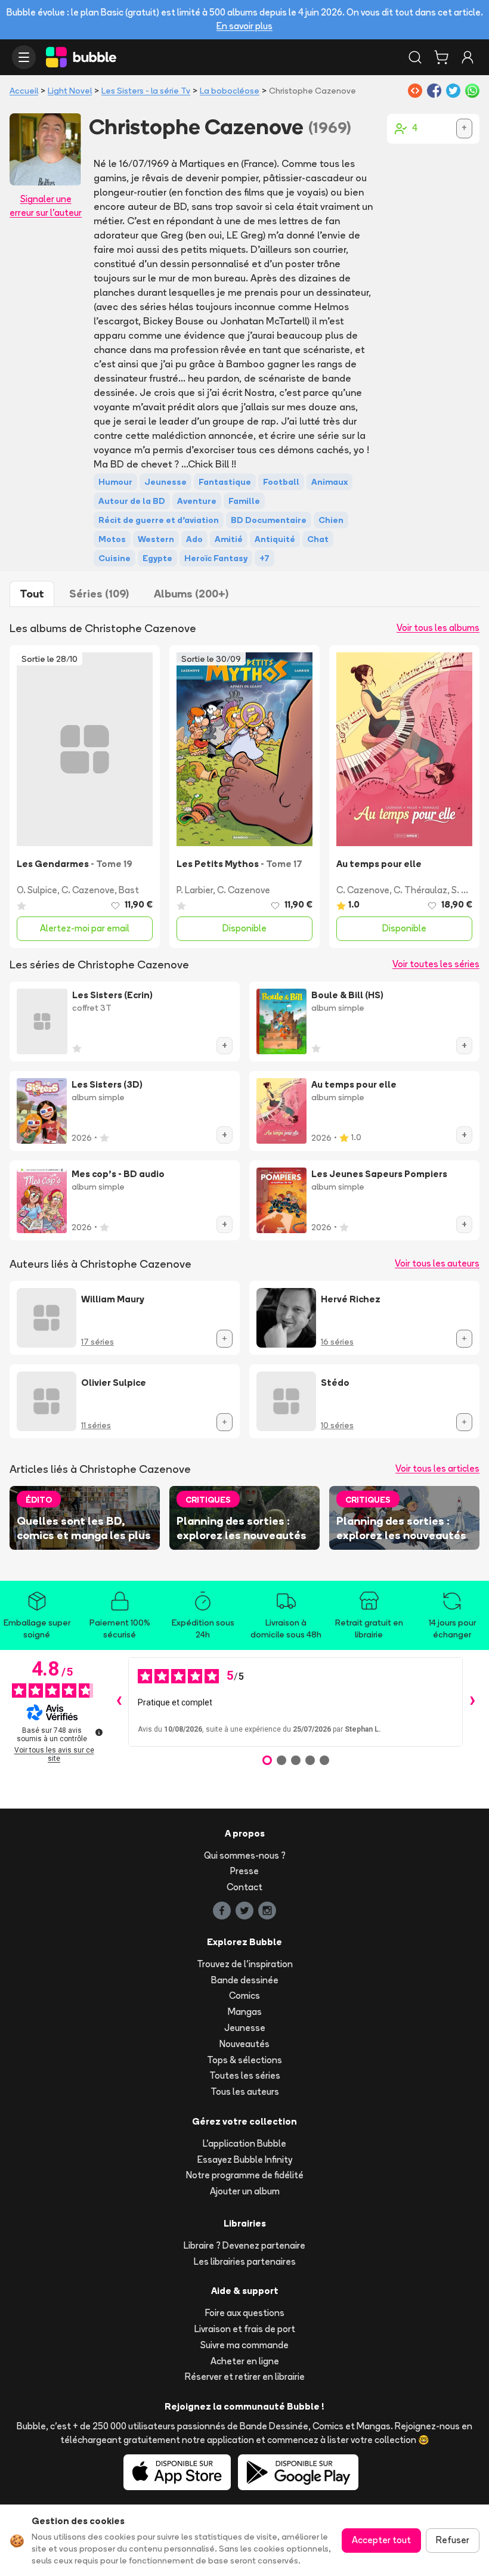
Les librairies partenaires (245, 2261)
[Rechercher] (415, 57)
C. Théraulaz (420, 890)
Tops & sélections (244, 2060)
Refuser (453, 2540)
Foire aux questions (245, 2313)
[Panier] (441, 57)
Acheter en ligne (245, 2361)
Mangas (245, 2012)
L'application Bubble (244, 2143)
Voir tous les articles (437, 1468)
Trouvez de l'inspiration (245, 1964)
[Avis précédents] (119, 1702)
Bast (129, 890)
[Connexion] (468, 57)
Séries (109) (99, 594)
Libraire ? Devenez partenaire (244, 2245)
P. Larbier (195, 890)
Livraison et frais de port (245, 2329)
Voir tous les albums (438, 628)
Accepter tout (381, 2540)
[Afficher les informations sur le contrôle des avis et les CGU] (99, 1732)
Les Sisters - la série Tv (146, 91)
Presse (244, 1871)
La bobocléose (230, 91)
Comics (244, 1996)
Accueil (24, 91)
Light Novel (70, 91)
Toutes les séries (245, 2075)
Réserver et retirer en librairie (245, 2377)
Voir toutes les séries (436, 964)
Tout (32, 594)
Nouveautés (244, 2044)
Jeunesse (245, 2028)
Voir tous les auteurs (437, 1263)
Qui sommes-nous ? (245, 1855)
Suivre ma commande (244, 2345)
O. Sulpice (37, 890)
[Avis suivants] (472, 1702)
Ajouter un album (245, 2191)
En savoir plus (244, 26)
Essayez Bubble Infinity (245, 2159)
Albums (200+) (191, 594)
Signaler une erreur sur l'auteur (46, 206)
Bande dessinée (245, 1980)
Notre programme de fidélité (245, 2175)
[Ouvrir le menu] (24, 57)
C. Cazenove (88, 890)
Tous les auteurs (245, 2092)
